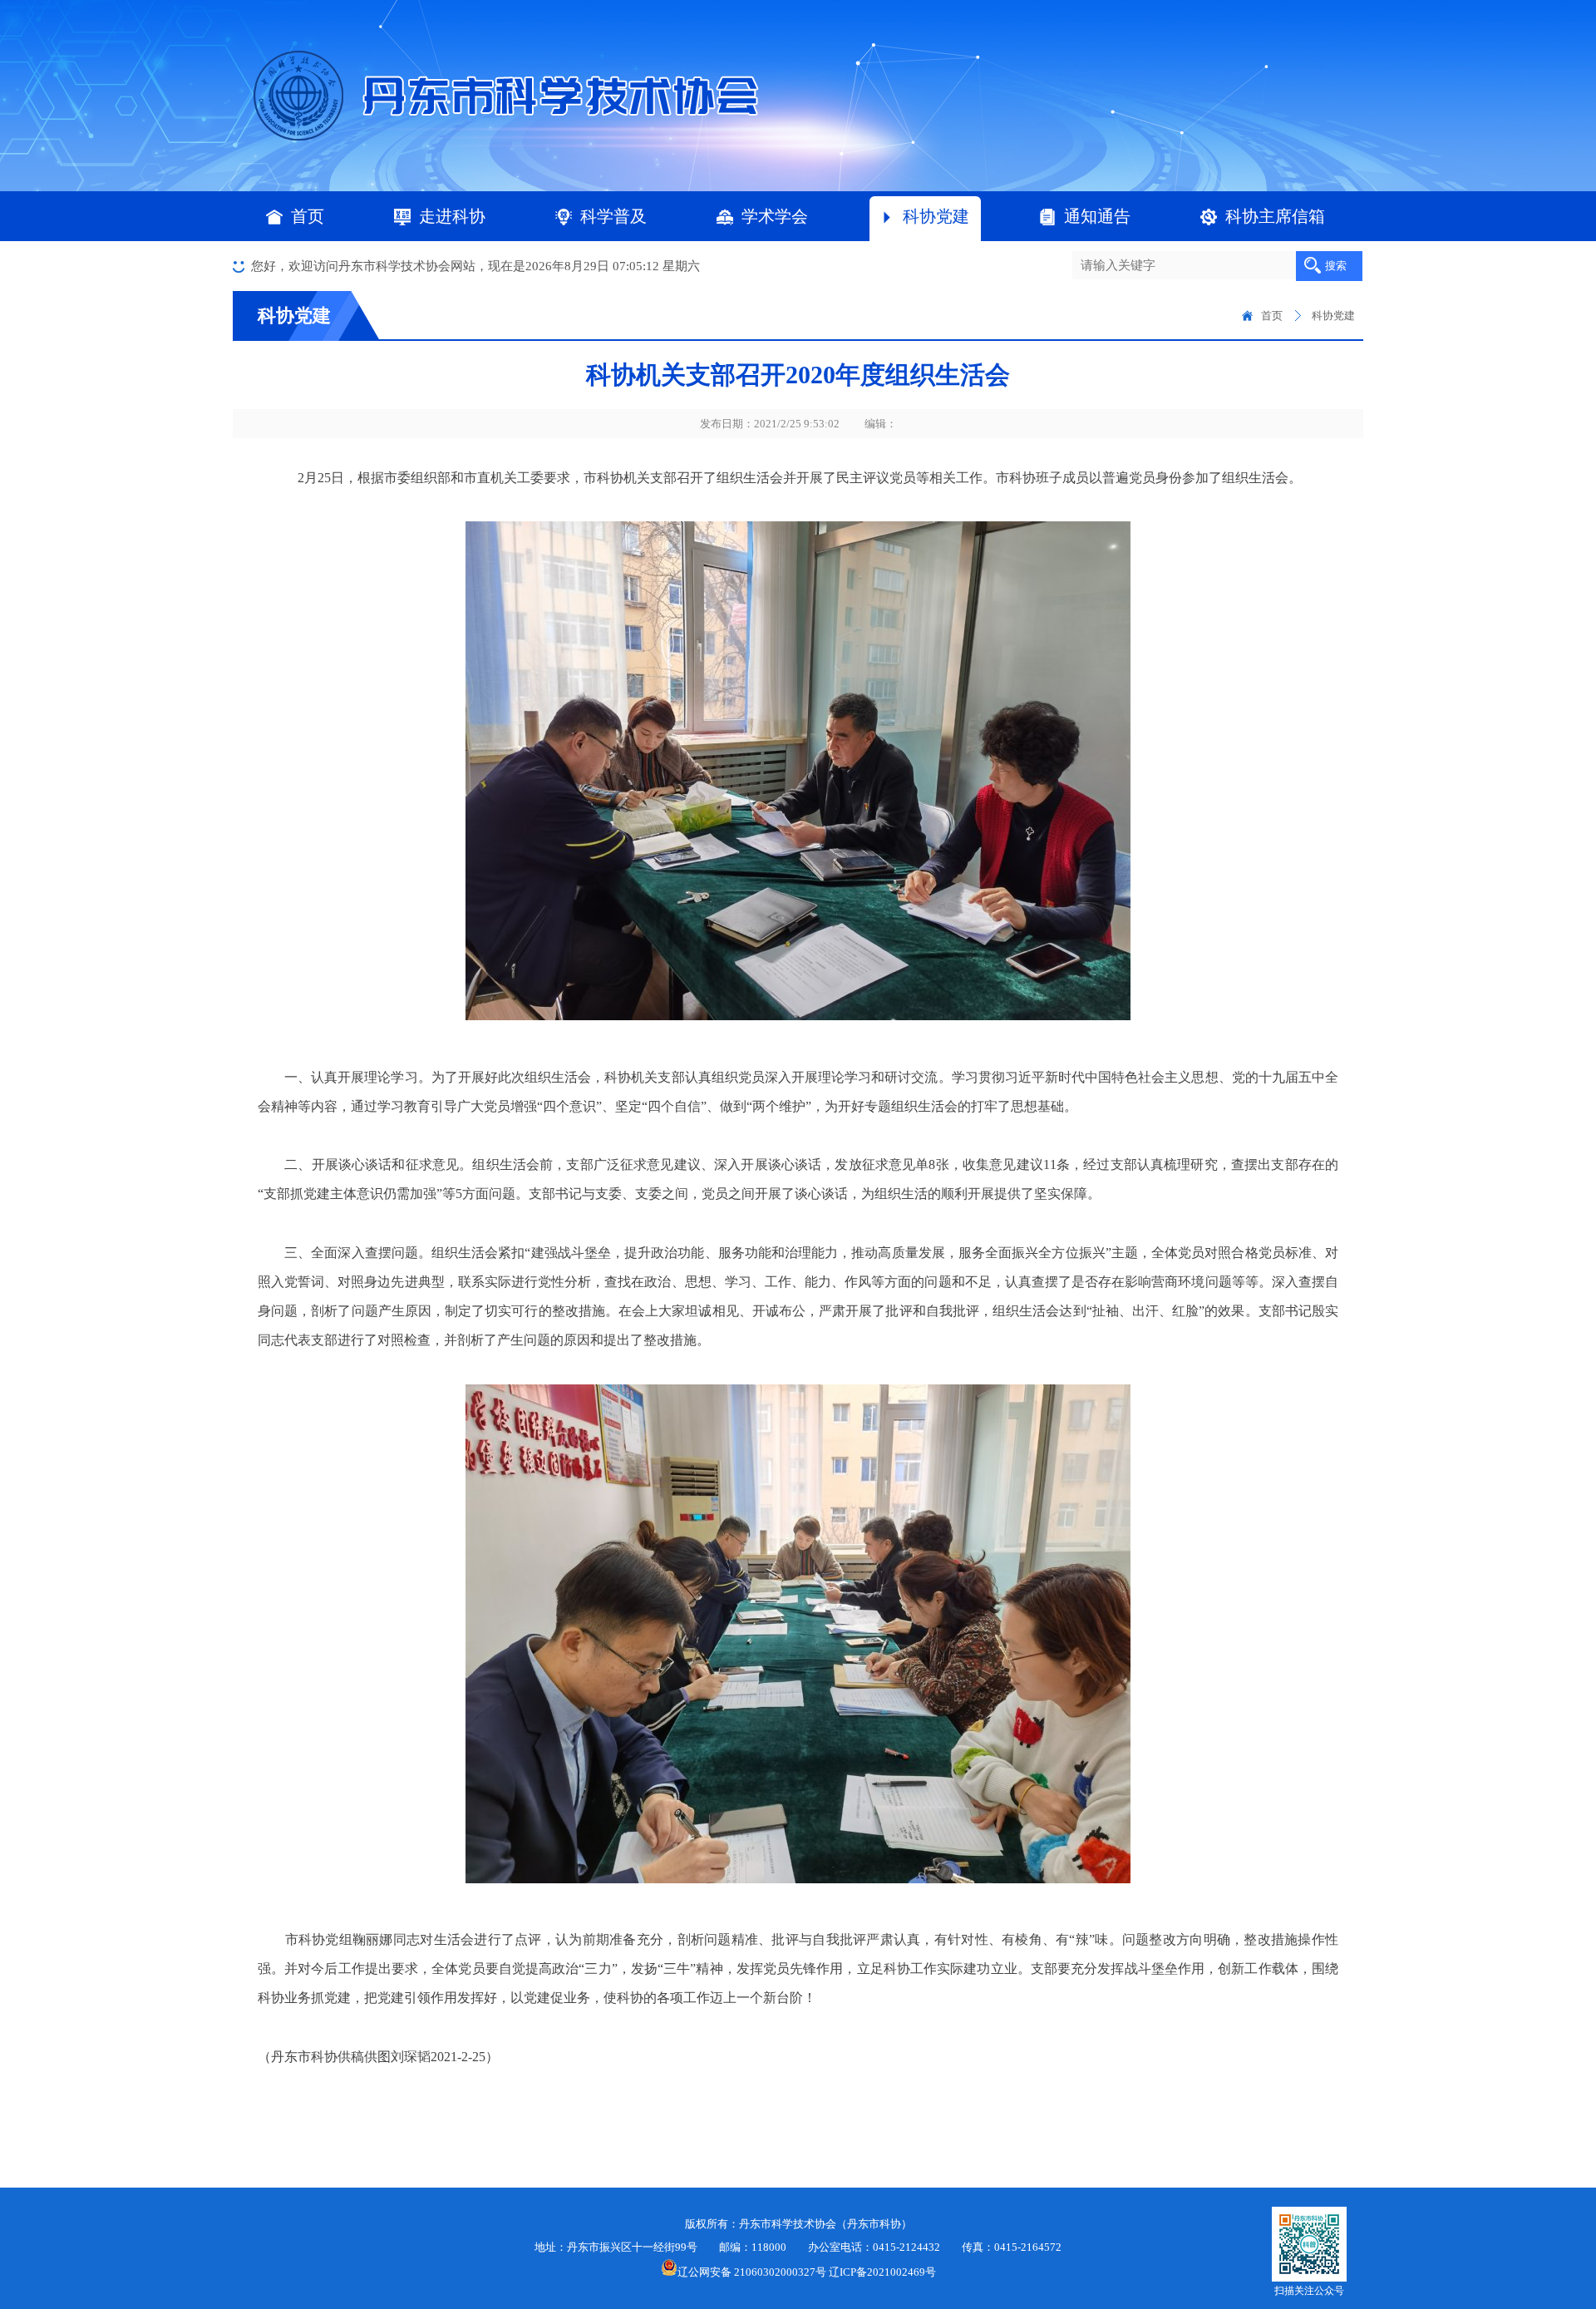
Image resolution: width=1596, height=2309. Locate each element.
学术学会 (775, 216)
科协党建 (936, 216)
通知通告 (1097, 216)
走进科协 (452, 216)
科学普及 (613, 216)
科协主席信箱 (1275, 216)
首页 (308, 216)
